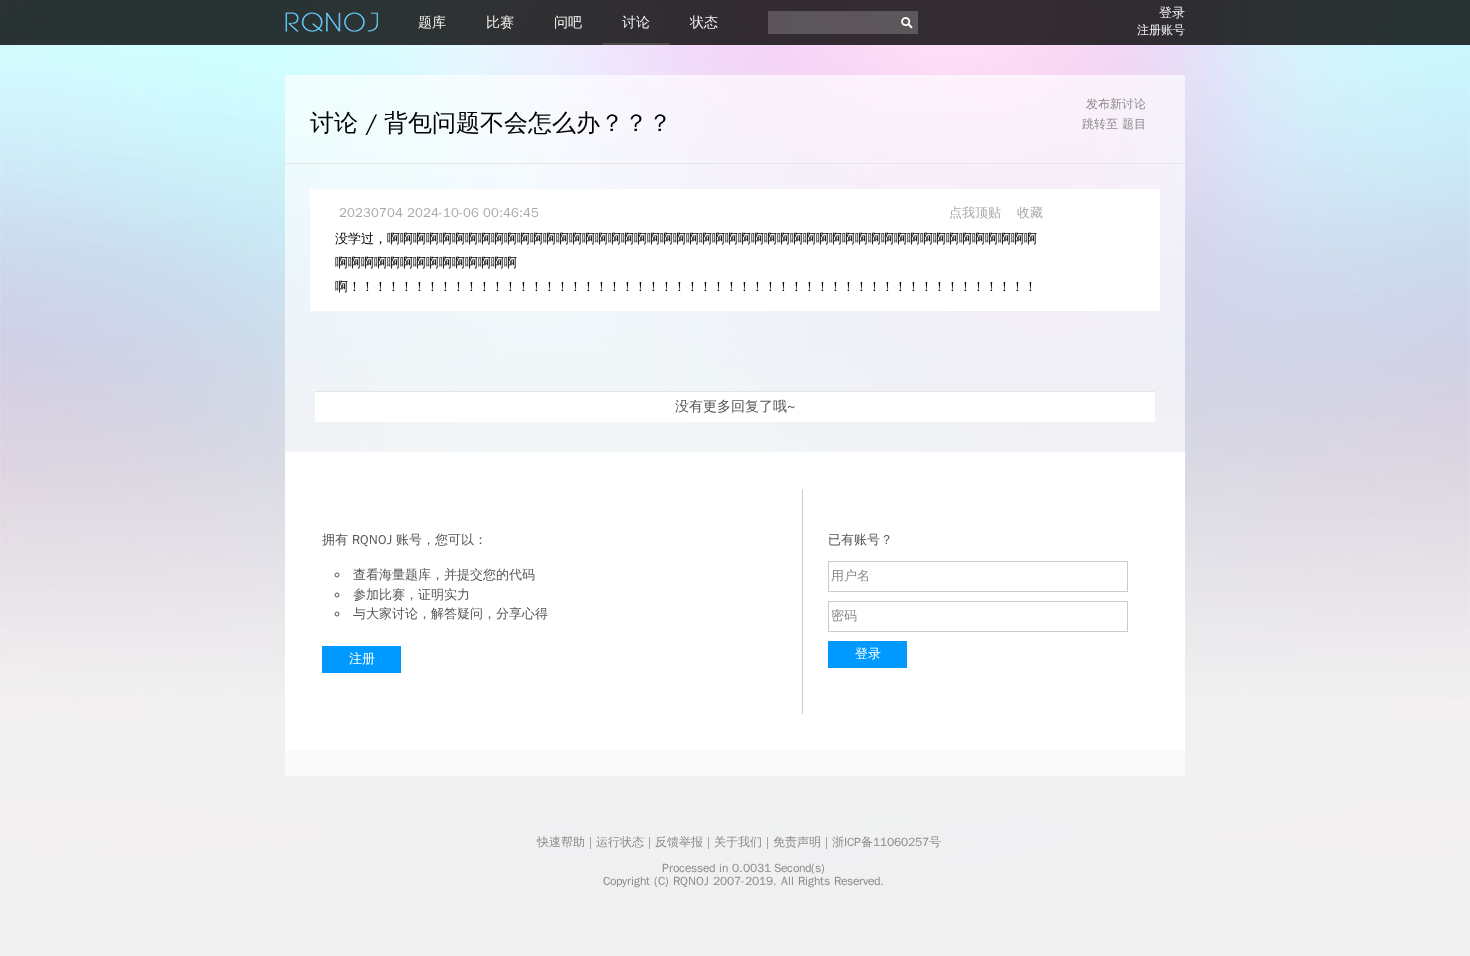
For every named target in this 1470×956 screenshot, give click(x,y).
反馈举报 (679, 842)
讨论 (636, 22)
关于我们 (738, 842)
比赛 (500, 22)
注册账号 (1161, 30)
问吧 (568, 22)
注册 (362, 658)
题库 (432, 22)
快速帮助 (561, 842)
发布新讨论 (1116, 104)
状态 (704, 22)
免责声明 (797, 842)
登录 (1172, 12)
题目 (1134, 124)
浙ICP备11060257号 (886, 842)
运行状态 (620, 842)
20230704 (371, 212)
